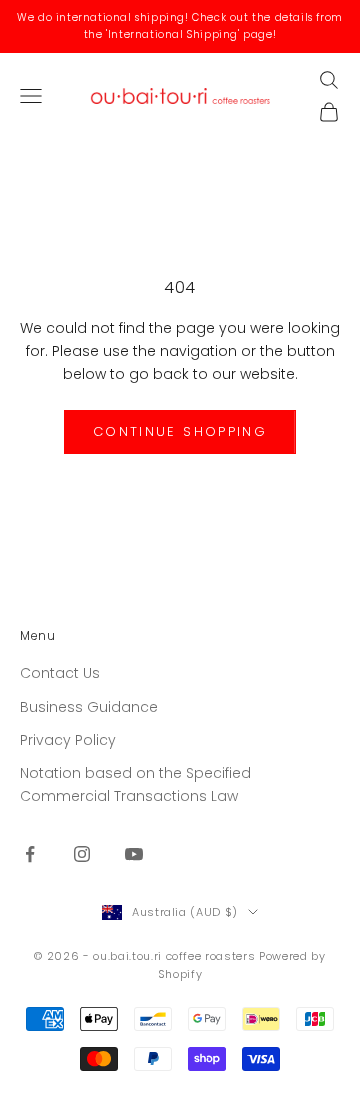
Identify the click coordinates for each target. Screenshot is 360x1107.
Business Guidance (89, 707)
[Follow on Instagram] (82, 854)
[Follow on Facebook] (30, 854)
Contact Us (60, 673)
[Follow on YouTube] (134, 854)
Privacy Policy (68, 740)
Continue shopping (180, 431)
